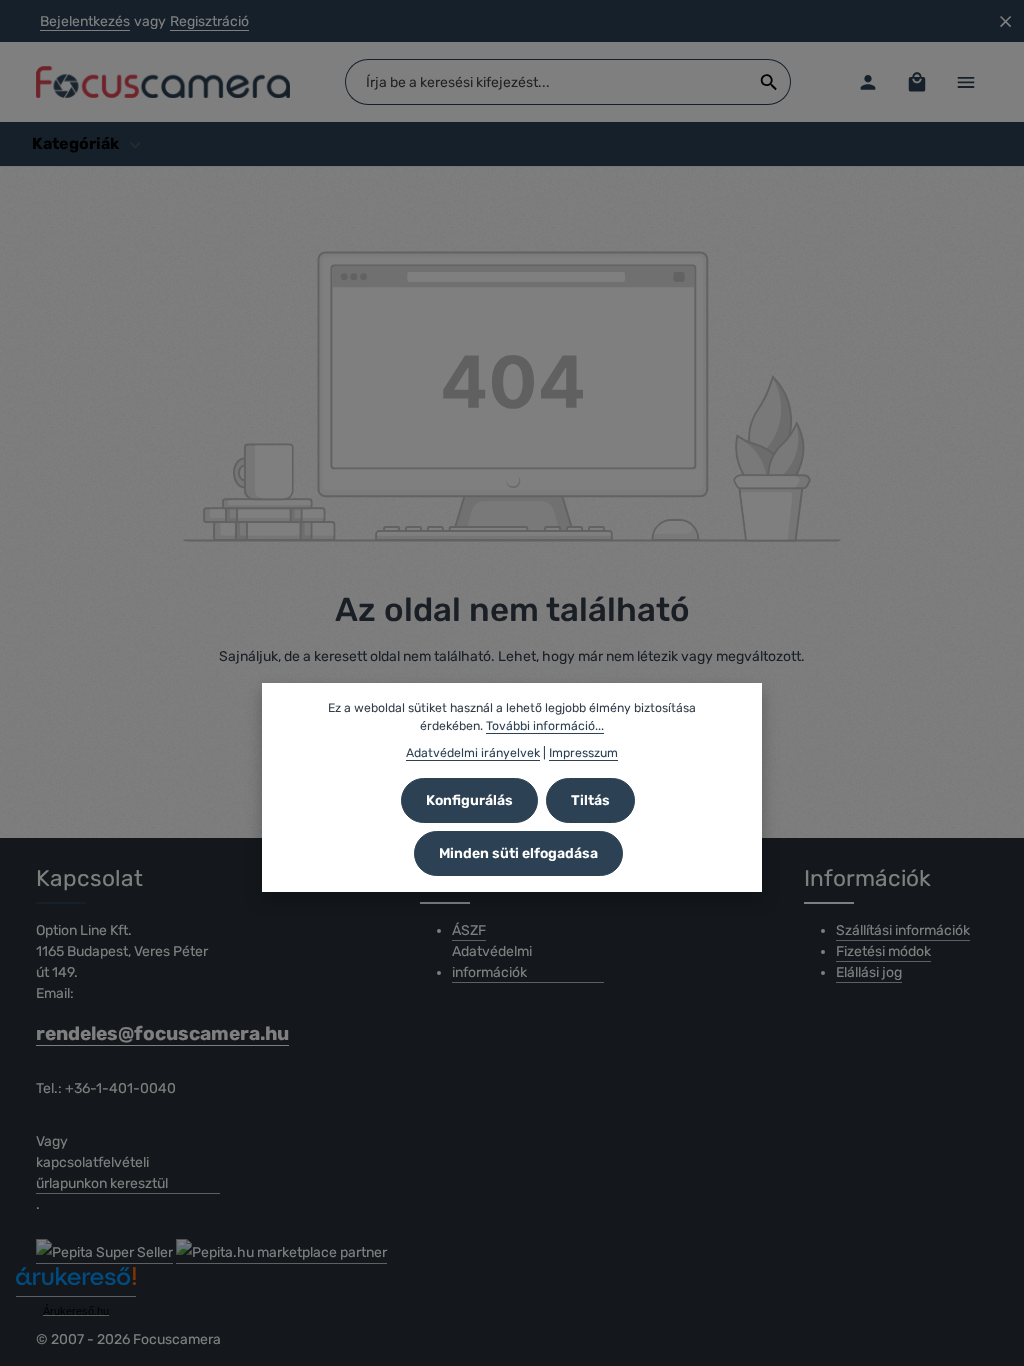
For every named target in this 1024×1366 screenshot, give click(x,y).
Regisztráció (209, 21)
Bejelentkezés (85, 21)
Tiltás (590, 800)
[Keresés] (769, 82)
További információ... (545, 726)
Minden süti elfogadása (518, 853)
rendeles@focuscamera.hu (128, 1033)
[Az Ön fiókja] (867, 82)
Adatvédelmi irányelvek (473, 753)
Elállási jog (869, 972)
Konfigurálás (469, 800)
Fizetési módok (883, 951)
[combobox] (547, 82)
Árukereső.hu (76, 1311)
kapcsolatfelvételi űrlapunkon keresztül (102, 1173)
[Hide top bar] (1005, 21)
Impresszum (583, 753)
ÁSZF (469, 930)
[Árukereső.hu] (76, 1283)
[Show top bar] (965, 82)
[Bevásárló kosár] (916, 82)
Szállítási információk (903, 930)
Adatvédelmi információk (492, 962)
